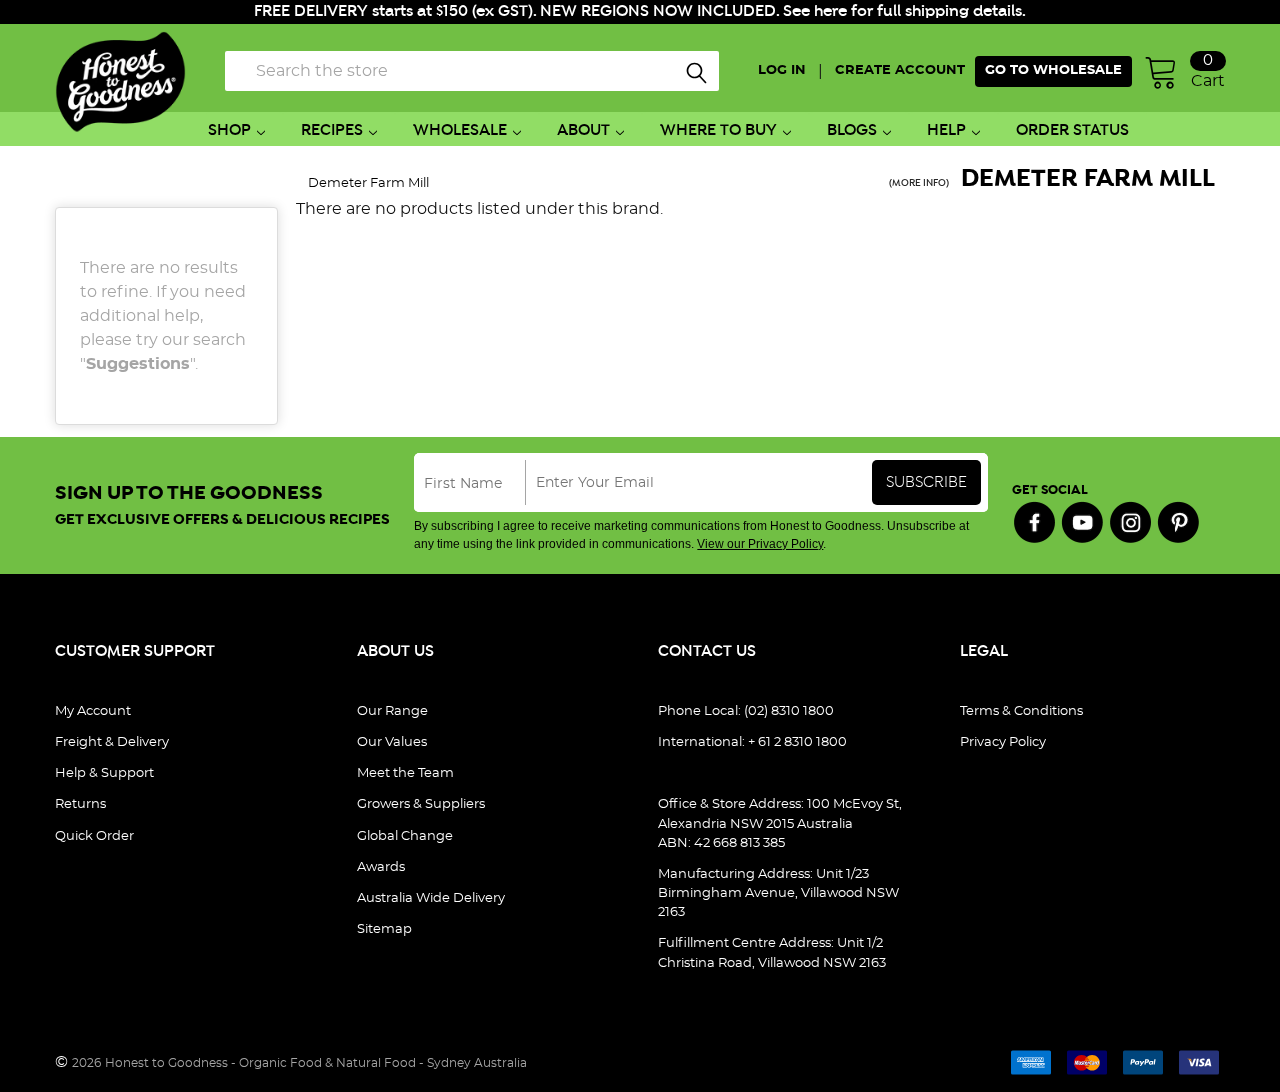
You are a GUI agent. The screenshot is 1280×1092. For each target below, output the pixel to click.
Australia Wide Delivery (431, 898)
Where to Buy (718, 130)
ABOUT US (395, 651)
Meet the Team (405, 773)
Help (946, 130)
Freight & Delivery (112, 742)
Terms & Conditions (1021, 711)
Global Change (405, 836)
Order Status (1072, 130)
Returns (80, 804)
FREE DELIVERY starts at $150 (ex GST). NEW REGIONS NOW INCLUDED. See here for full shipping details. (640, 11)
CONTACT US (707, 651)
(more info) (919, 183)
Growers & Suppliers (421, 804)
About (583, 130)
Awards (381, 867)
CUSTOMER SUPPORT (135, 651)
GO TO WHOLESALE (1053, 70)
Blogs (852, 130)
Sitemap (384, 929)
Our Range (392, 711)
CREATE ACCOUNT (900, 70)
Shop (229, 130)
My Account (93, 711)
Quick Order (94, 836)
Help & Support (104, 773)
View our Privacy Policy (760, 544)
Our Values (392, 742)
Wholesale (460, 130)
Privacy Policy (1003, 742)
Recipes (332, 130)
